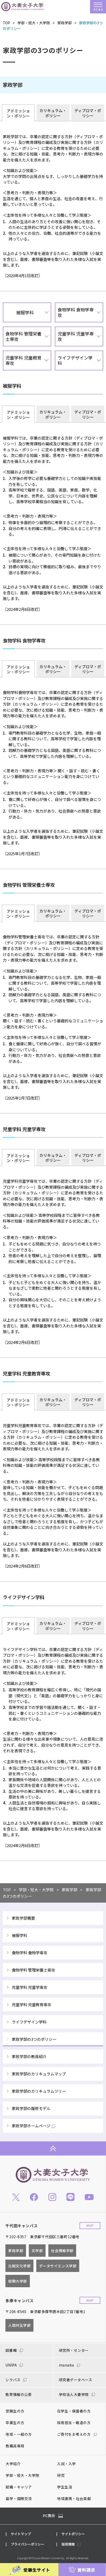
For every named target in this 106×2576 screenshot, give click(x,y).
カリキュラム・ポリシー (53, 113)
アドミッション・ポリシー (18, 113)
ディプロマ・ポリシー (88, 113)
